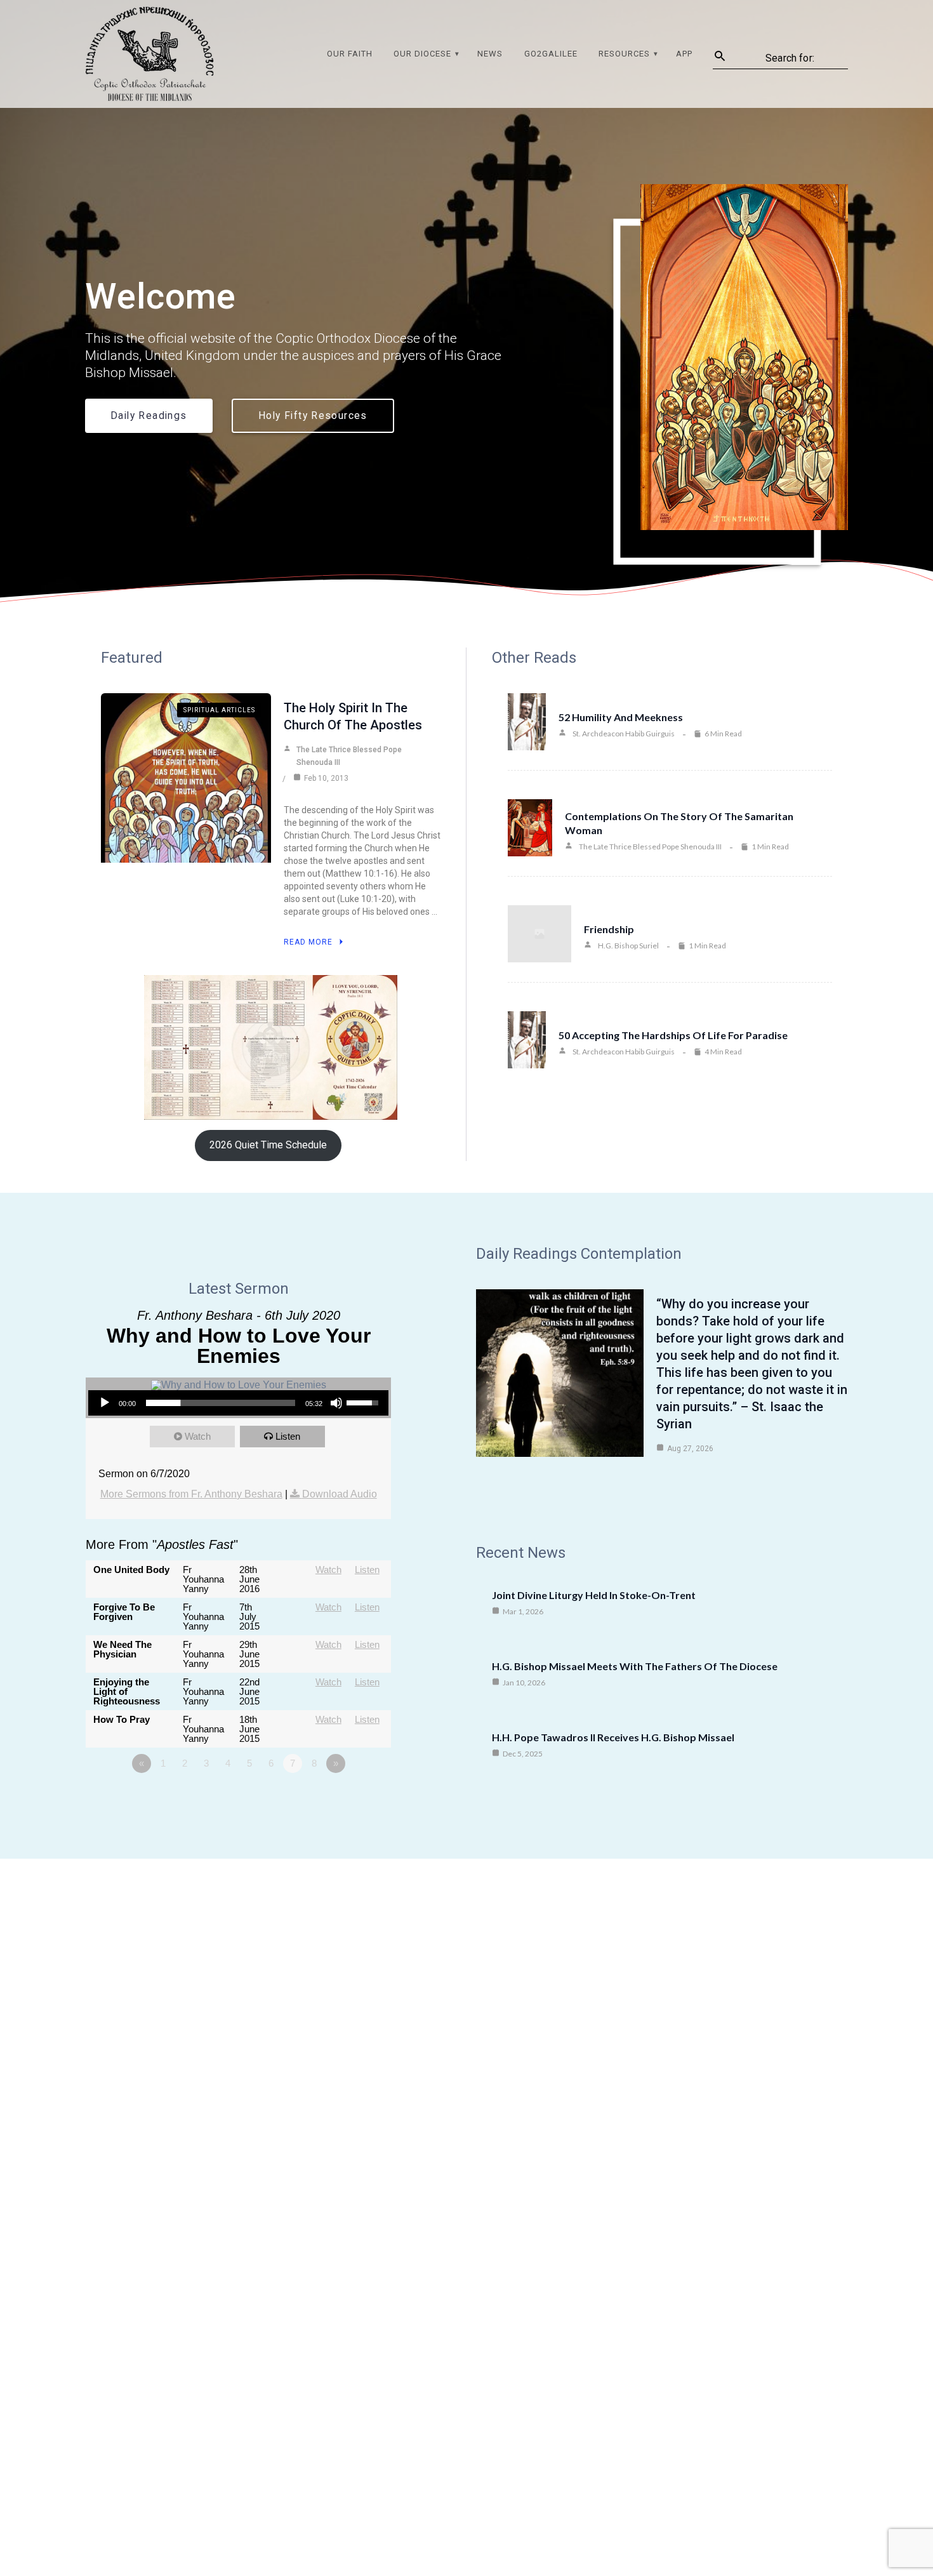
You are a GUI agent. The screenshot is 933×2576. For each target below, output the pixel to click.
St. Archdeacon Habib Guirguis (624, 734)
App (684, 54)
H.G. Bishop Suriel (628, 946)
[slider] (221, 1403)
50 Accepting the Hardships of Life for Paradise (673, 1035)
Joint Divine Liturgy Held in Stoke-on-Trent (594, 1595)
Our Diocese (422, 54)
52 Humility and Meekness (621, 717)
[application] (238, 1403)
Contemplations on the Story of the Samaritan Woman (679, 823)
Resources (624, 54)
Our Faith (350, 54)
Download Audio (340, 1494)
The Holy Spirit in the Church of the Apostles (353, 716)
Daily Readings (149, 416)
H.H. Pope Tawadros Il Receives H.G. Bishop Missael (613, 1737)
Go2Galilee (551, 54)
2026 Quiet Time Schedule (268, 1145)
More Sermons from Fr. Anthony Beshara (191, 1494)
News (490, 54)
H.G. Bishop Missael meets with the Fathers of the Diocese (635, 1666)
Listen (288, 1436)
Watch (198, 1436)
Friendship (609, 929)
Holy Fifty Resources (313, 416)
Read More (308, 942)
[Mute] (336, 1403)
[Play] (105, 1403)
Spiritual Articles (219, 710)
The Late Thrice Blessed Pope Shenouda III (349, 756)
